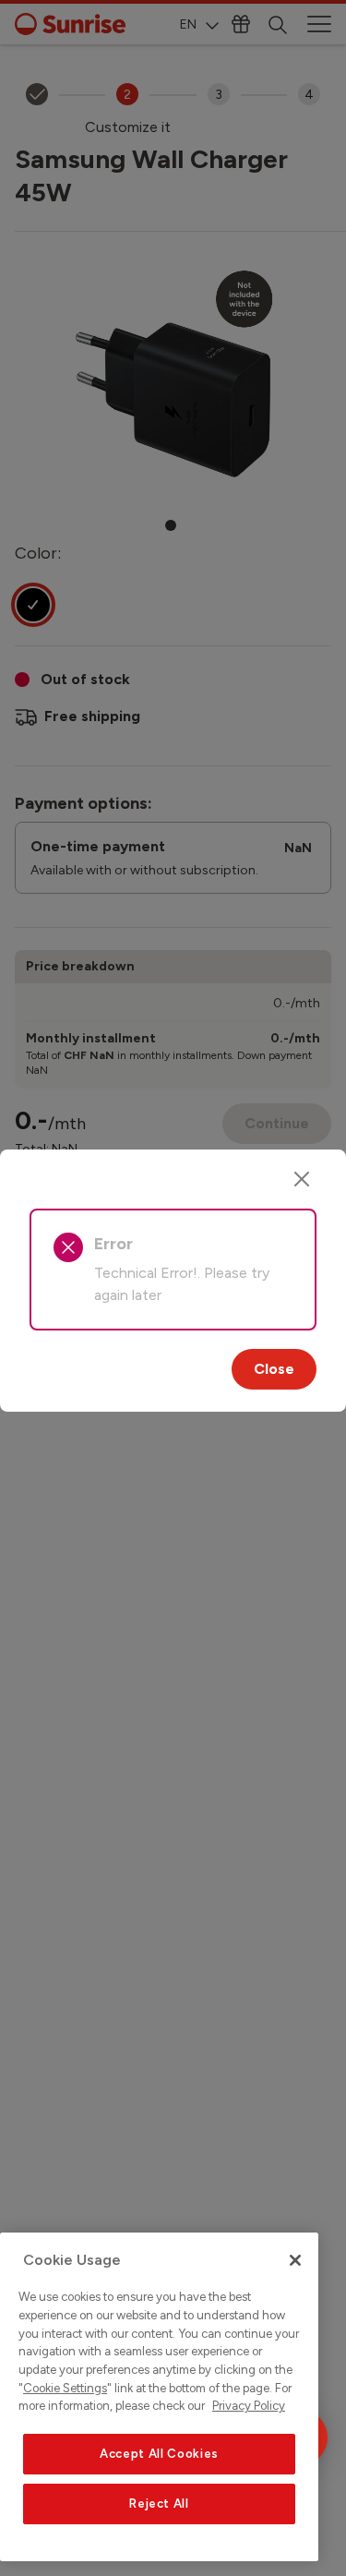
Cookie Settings (65, 2388)
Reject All (159, 2504)
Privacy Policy (249, 2406)
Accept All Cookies (159, 2454)
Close (274, 1369)
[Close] (302, 1179)
